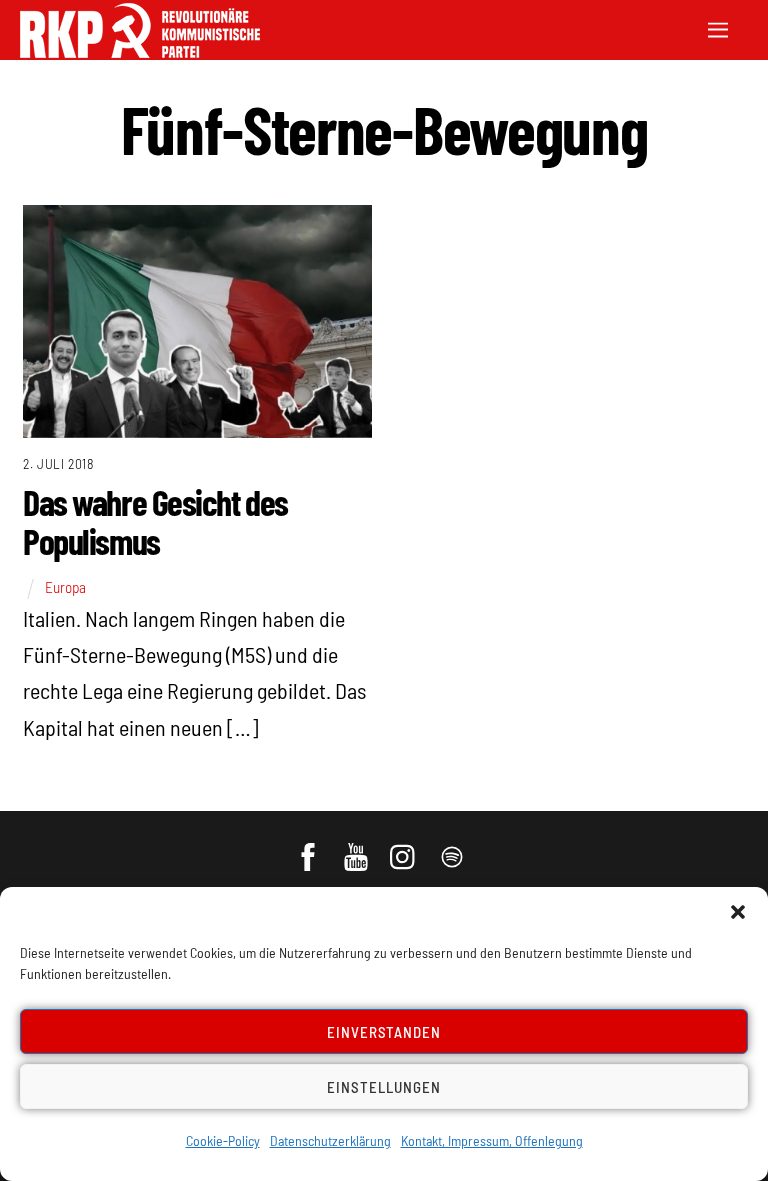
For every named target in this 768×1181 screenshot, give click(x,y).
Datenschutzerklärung (330, 1140)
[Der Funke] (140, 51)
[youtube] (357, 847)
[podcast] (453, 847)
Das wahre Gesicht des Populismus (155, 521)
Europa (65, 587)
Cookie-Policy (223, 1140)
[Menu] (718, 27)
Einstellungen (384, 1087)
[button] (738, 912)
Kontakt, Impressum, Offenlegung (492, 1140)
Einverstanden (384, 1032)
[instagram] (405, 847)
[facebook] (309, 847)
